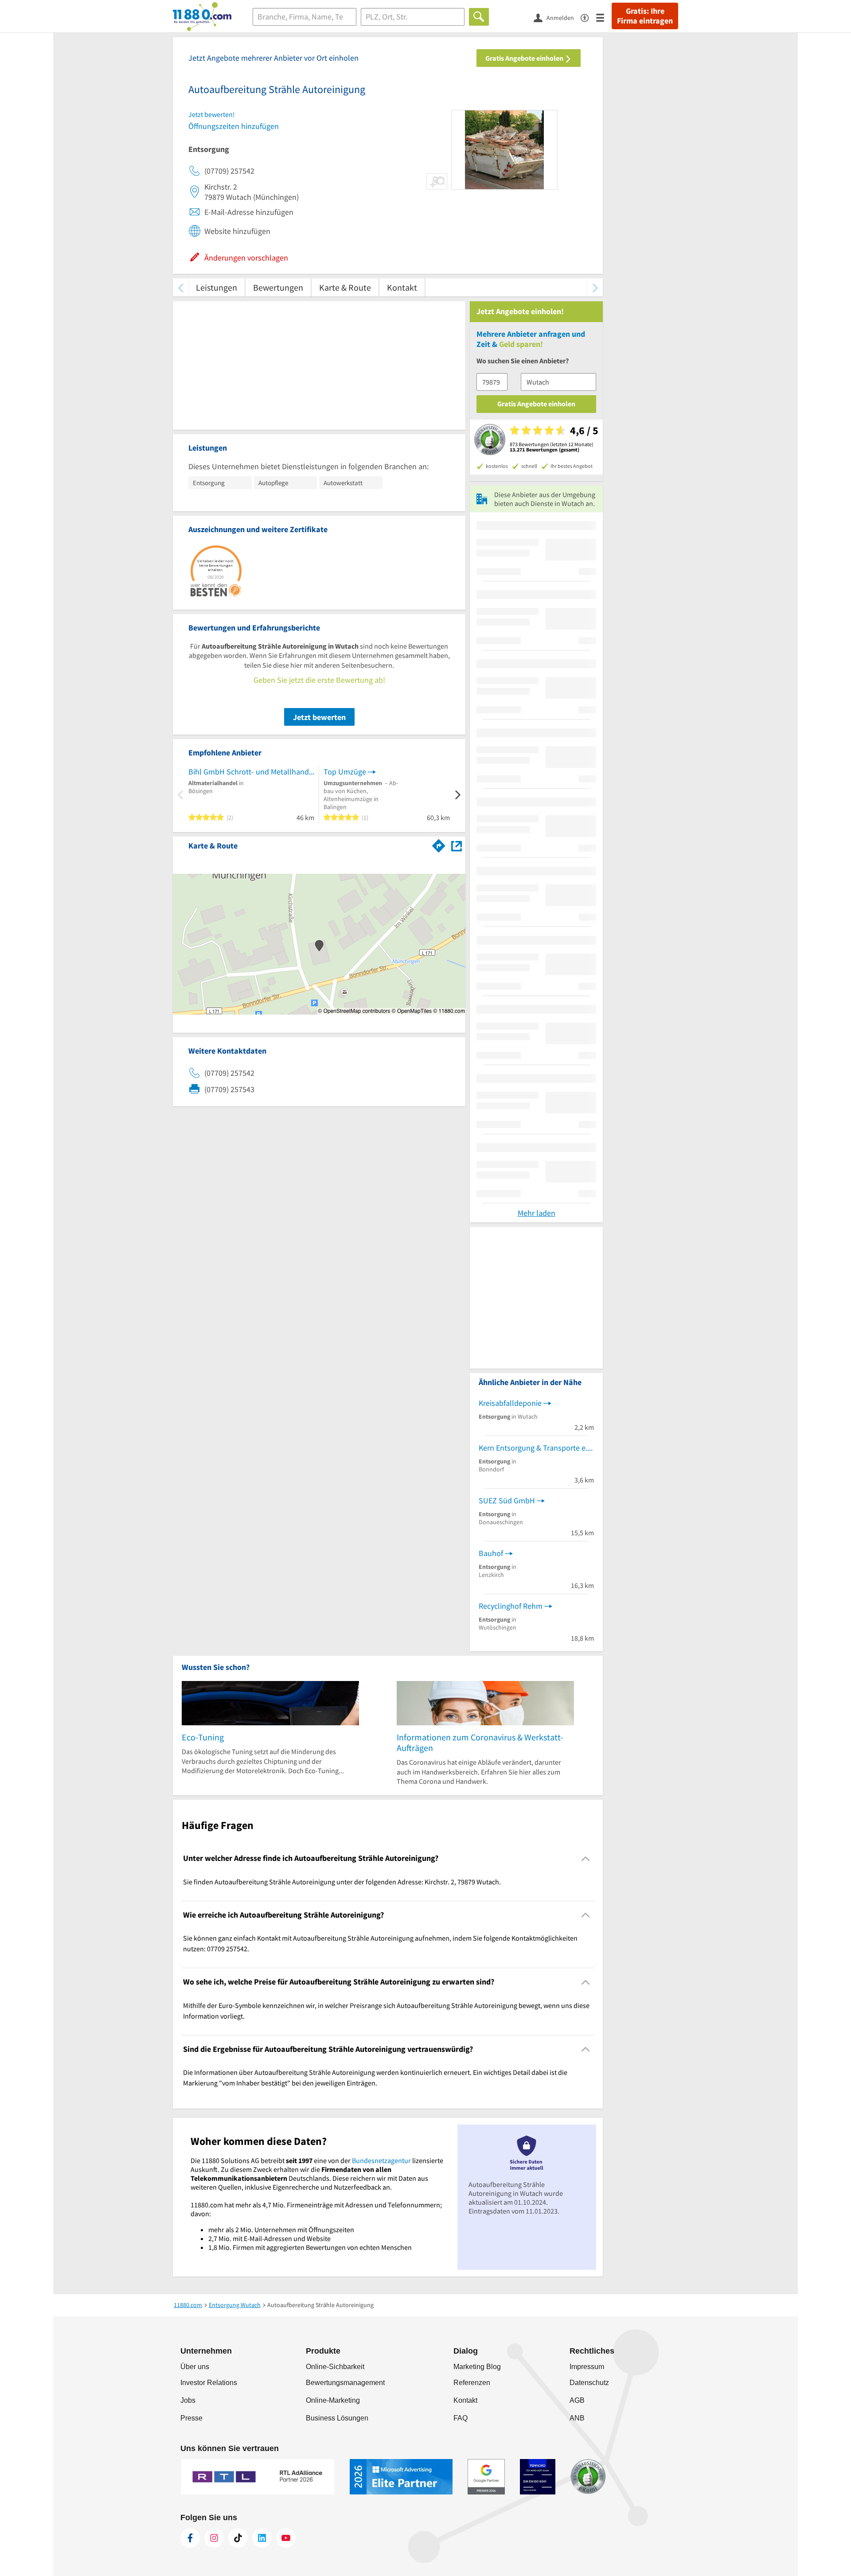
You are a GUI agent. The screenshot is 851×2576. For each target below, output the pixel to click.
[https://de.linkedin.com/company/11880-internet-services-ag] (262, 2538)
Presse (191, 2418)
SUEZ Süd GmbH (507, 1500)
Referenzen (472, 2383)
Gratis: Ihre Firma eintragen (645, 16)
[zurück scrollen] (181, 287)
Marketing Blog (477, 2367)
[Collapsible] (586, 1858)
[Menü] (604, 17)
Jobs (188, 2400)
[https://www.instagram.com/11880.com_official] (214, 2538)
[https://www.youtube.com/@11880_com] (286, 2538)
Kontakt (402, 287)
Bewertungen (278, 287)
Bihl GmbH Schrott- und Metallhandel (251, 772)
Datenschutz (589, 2383)
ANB (577, 2418)
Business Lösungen (337, 2418)
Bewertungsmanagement (345, 2383)
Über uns (195, 2367)
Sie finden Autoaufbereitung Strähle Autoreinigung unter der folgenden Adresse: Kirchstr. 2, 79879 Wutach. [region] (342, 1882)
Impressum (587, 2367)
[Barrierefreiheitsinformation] (588, 17)
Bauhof (491, 1553)
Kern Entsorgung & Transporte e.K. (536, 1448)
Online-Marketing (333, 2400)
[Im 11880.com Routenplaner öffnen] (439, 844)
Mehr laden (537, 1213)
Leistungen (217, 287)
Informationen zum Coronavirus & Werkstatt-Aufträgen (480, 1742)
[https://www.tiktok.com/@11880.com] (238, 2538)
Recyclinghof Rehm (511, 1606)
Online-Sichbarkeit (335, 2367)
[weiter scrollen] (595, 287)
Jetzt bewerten (319, 717)
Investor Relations (209, 2383)
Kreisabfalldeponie (510, 1403)
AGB (577, 2400)
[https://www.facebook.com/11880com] (190, 2538)
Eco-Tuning (203, 1737)
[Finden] (479, 17)
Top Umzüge (345, 772)
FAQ (461, 2418)
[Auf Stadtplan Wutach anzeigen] (457, 845)
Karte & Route (345, 287)
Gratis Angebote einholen (525, 58)
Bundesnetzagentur (381, 2160)
